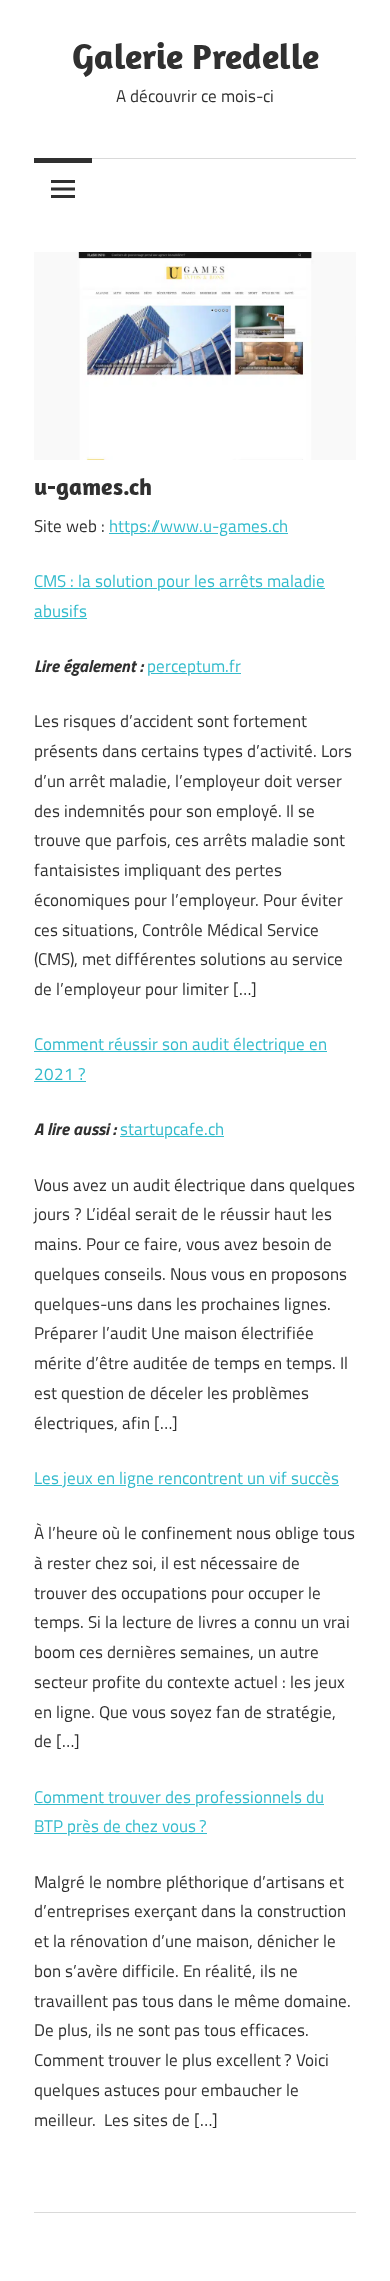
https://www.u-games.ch (198, 526)
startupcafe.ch (172, 1129)
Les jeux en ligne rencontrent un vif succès (186, 1478)
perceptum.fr (194, 666)
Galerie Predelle (195, 55)
